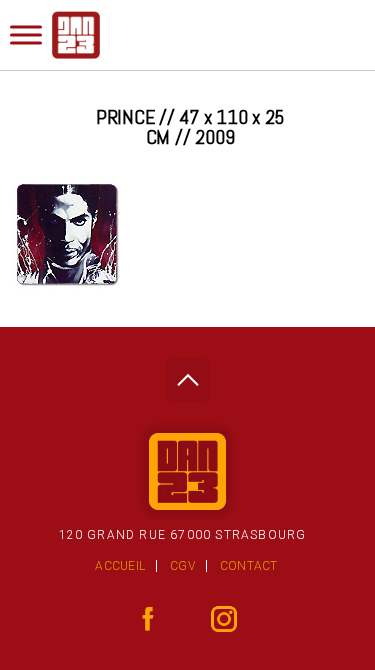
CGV (182, 566)
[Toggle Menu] (26, 34)
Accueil (120, 566)
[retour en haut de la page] (187, 374)
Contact (249, 566)
